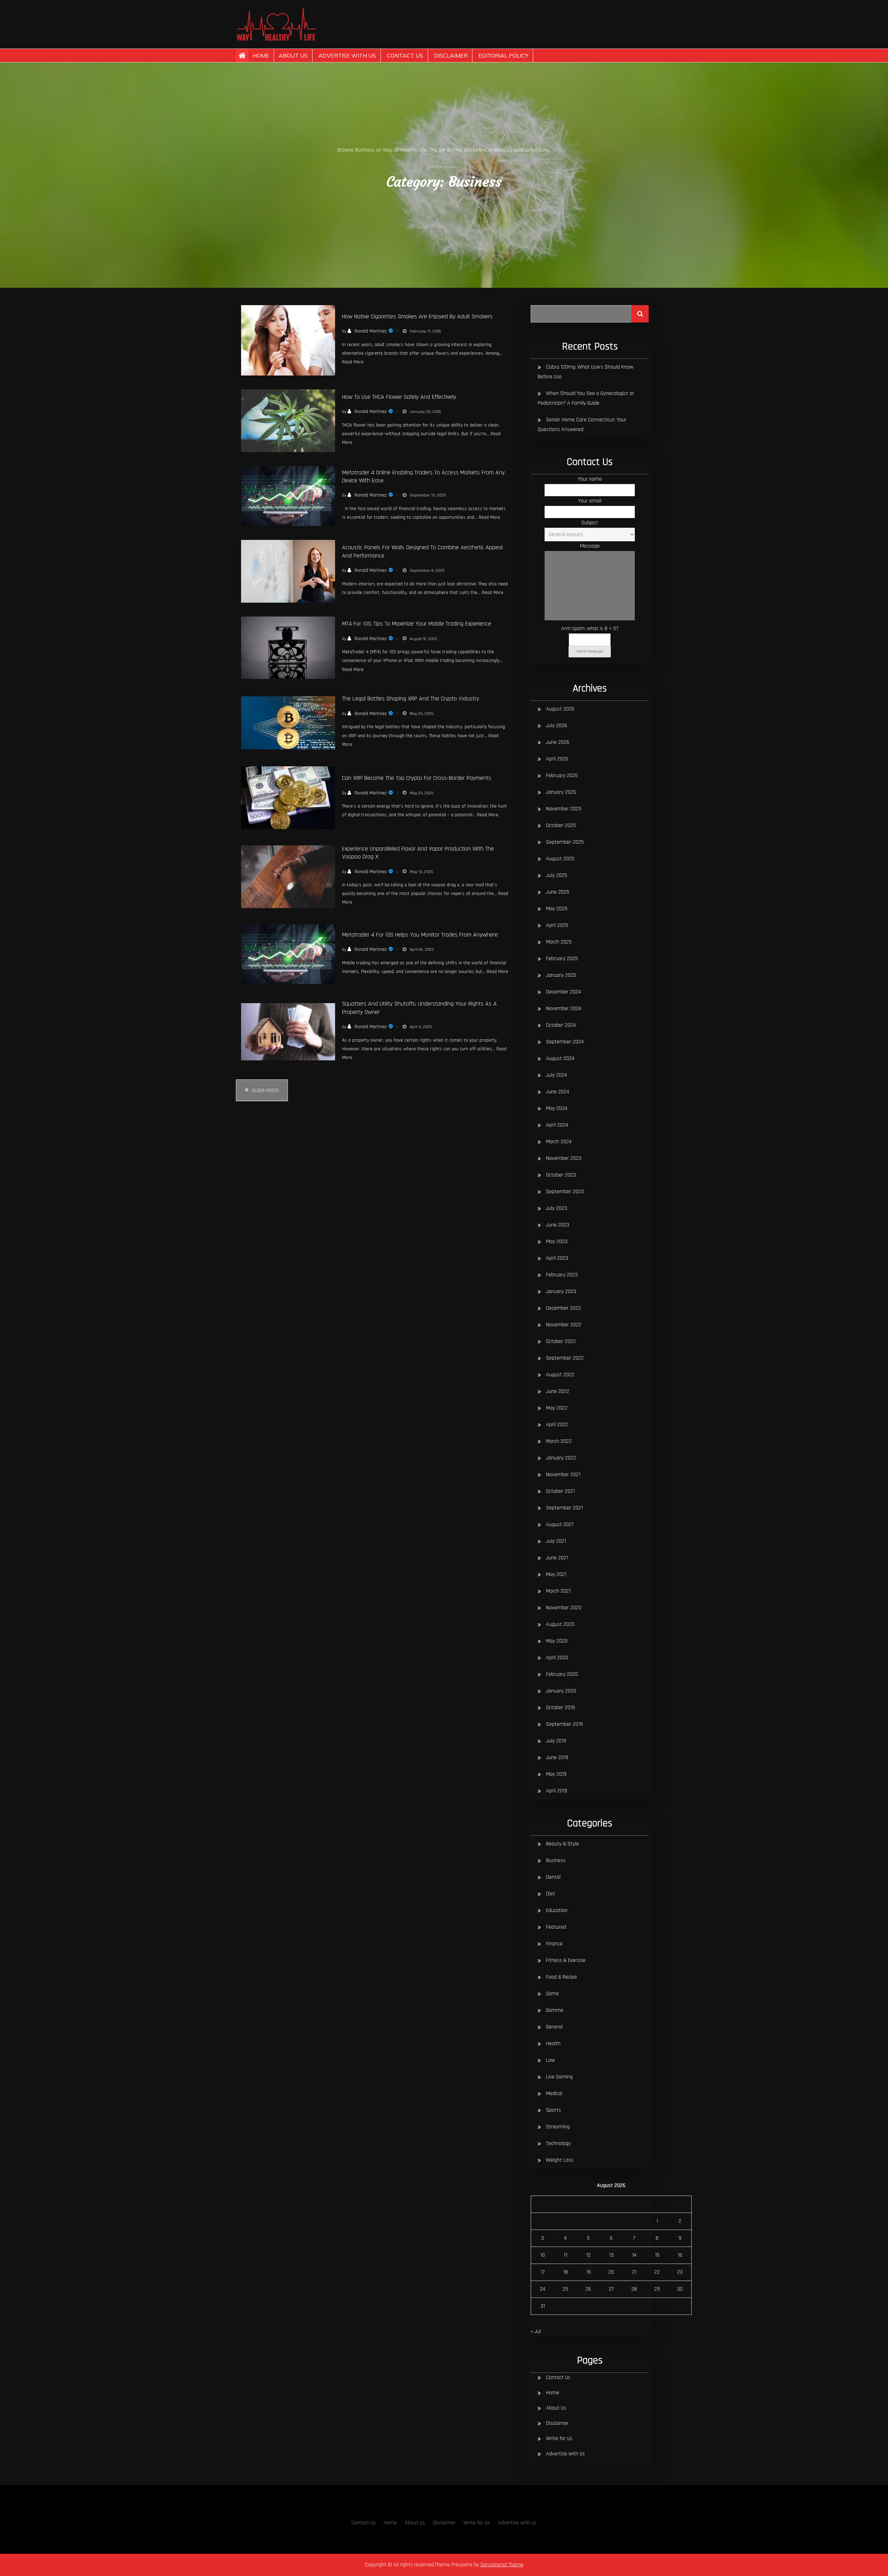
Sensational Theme (502, 2565)
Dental (553, 1877)
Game (552, 1994)
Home (261, 55)
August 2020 (560, 1624)
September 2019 (564, 1724)
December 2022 (563, 1308)
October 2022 (561, 1341)
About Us (293, 55)
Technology (558, 2143)
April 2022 (557, 1425)
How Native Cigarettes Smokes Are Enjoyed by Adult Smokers (417, 316)
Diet (550, 1894)
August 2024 (560, 1058)
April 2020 (557, 1658)
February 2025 (562, 959)
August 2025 (560, 859)
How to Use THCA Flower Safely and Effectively (399, 397)
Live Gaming (559, 2077)
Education (557, 1910)
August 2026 (560, 709)
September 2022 (565, 1358)
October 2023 (561, 1175)
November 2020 (564, 1608)
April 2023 (557, 1258)
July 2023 (557, 1208)
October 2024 (561, 1025)
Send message (590, 651)
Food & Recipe (561, 1977)
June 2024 (558, 1092)
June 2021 (557, 1558)
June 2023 (558, 1225)
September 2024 (565, 1042)
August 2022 (560, 1375)
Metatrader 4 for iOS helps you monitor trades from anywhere (420, 935)
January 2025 (561, 975)
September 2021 (564, 1508)
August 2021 (560, 1524)
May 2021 (556, 1574)
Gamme (555, 2010)
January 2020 (561, 1691)
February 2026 (562, 776)
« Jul (536, 2331)
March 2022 (559, 1441)
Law (550, 2060)
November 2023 (564, 1158)
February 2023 (562, 1275)
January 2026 (561, 792)
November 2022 (564, 1325)
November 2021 (563, 1475)
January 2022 (561, 1458)
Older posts (265, 1091)
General (554, 2027)
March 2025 (559, 942)
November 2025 (564, 809)
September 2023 (565, 1192)
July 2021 (556, 1541)
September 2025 (565, 842)
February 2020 (562, 1674)
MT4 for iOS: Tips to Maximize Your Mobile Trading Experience (417, 624)
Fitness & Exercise (566, 1960)
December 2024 (563, 992)
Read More (353, 362)
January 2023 (561, 1291)
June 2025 (558, 892)
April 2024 (557, 1125)
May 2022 (557, 1408)
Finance (554, 1944)
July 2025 (557, 875)
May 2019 (556, 1774)
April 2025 (557, 925)
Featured (556, 1927)
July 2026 (557, 726)
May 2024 (557, 1108)
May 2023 (557, 1242)
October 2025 (561, 825)
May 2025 (557, 909)
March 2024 (559, 1142)
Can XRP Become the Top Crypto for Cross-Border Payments (417, 778)
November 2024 (564, 1009)
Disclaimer (451, 55)
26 (588, 2289)
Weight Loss (560, 2160)
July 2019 (556, 1741)
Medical (554, 2093)
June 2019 (557, 1757)
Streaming (558, 2127)
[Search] (640, 314)
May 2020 (557, 1641)
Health (553, 2044)
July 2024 (557, 1075)
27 (611, 2289)
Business (556, 1860)
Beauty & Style (562, 1844)
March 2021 (558, 1591)
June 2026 (558, 742)
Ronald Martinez (371, 331)
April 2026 (557, 759)
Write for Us (559, 2439)
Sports (553, 2110)
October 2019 (560, 1708)
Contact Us (405, 55)
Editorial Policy (503, 55)
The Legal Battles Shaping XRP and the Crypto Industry (411, 699)
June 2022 (558, 1391)
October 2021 (560, 1491)
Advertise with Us (347, 55)
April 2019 (557, 1791)
